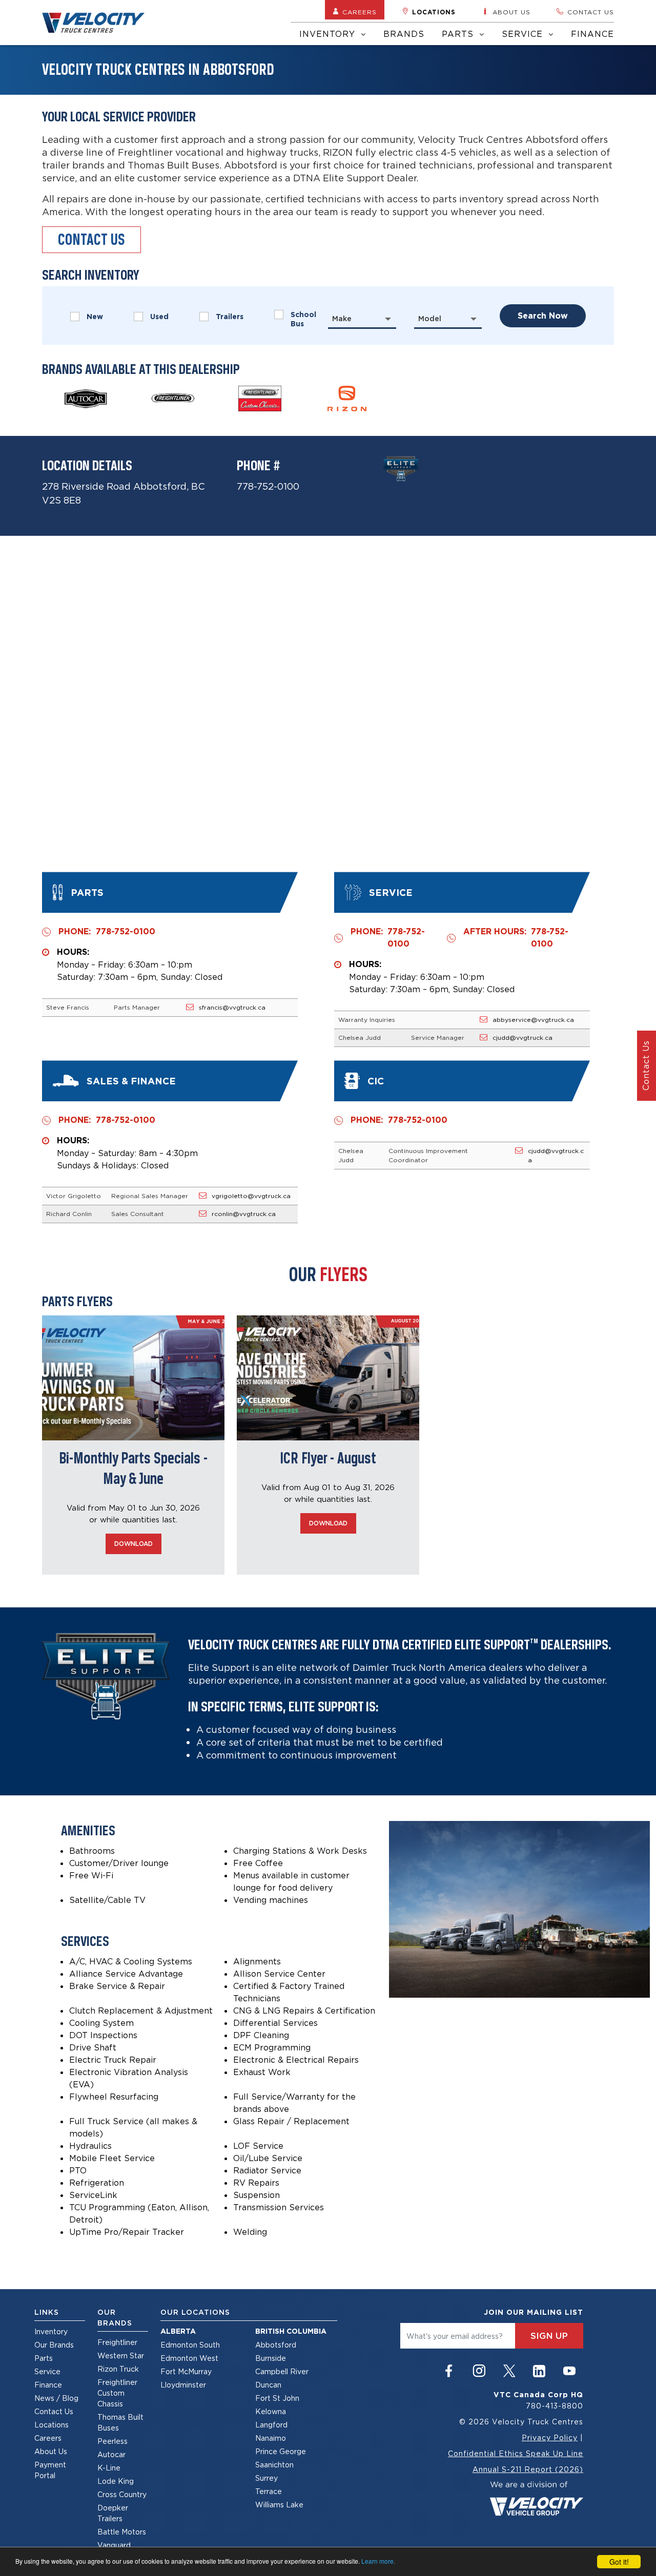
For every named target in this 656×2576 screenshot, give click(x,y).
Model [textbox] (430, 319)
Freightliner (117, 2342)
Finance (592, 34)
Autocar (111, 2454)
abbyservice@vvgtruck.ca (533, 1020)
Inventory (329, 34)
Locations (434, 12)
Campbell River (282, 2371)
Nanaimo (271, 2438)
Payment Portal (50, 2470)
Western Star (121, 2355)
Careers (360, 12)
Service (524, 34)
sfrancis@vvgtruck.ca (232, 1007)
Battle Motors (122, 2532)
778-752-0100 (268, 486)
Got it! (619, 2562)
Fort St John (277, 2398)
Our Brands (54, 2345)
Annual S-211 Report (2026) (528, 2469)
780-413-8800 (555, 2406)
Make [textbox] (342, 319)
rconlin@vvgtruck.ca (244, 1214)
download (134, 1544)
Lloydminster (183, 2385)
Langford (271, 2425)
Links (47, 2312)
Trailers (230, 317)
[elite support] (401, 468)
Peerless (112, 2441)
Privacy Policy (550, 2437)
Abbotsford (276, 2345)
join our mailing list (534, 2312)
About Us (51, 2451)
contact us (91, 239)
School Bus (303, 319)
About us (511, 12)
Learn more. (378, 2561)
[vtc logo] (536, 2497)
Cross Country (122, 2494)
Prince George (281, 2451)
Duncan (268, 2385)
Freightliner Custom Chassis (117, 2393)
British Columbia (291, 2331)
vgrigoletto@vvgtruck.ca (251, 1196)
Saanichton (274, 2465)
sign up (549, 2336)
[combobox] (362, 319)
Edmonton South (190, 2345)
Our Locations (195, 2312)
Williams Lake (279, 2505)
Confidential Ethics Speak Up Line (516, 2453)
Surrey (266, 2478)
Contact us (591, 12)
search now (543, 316)
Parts (459, 34)
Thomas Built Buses (120, 2422)
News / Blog (56, 2398)
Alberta (178, 2331)
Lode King (116, 2481)
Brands (404, 34)
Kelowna (271, 2411)
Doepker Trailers (113, 2513)
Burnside (271, 2358)
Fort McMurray (186, 2371)
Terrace (269, 2491)
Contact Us (54, 2411)
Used (159, 317)
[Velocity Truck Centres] (99, 23)
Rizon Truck (118, 2369)
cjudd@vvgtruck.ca (522, 1038)
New (95, 317)
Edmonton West (189, 2358)
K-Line (109, 2468)
